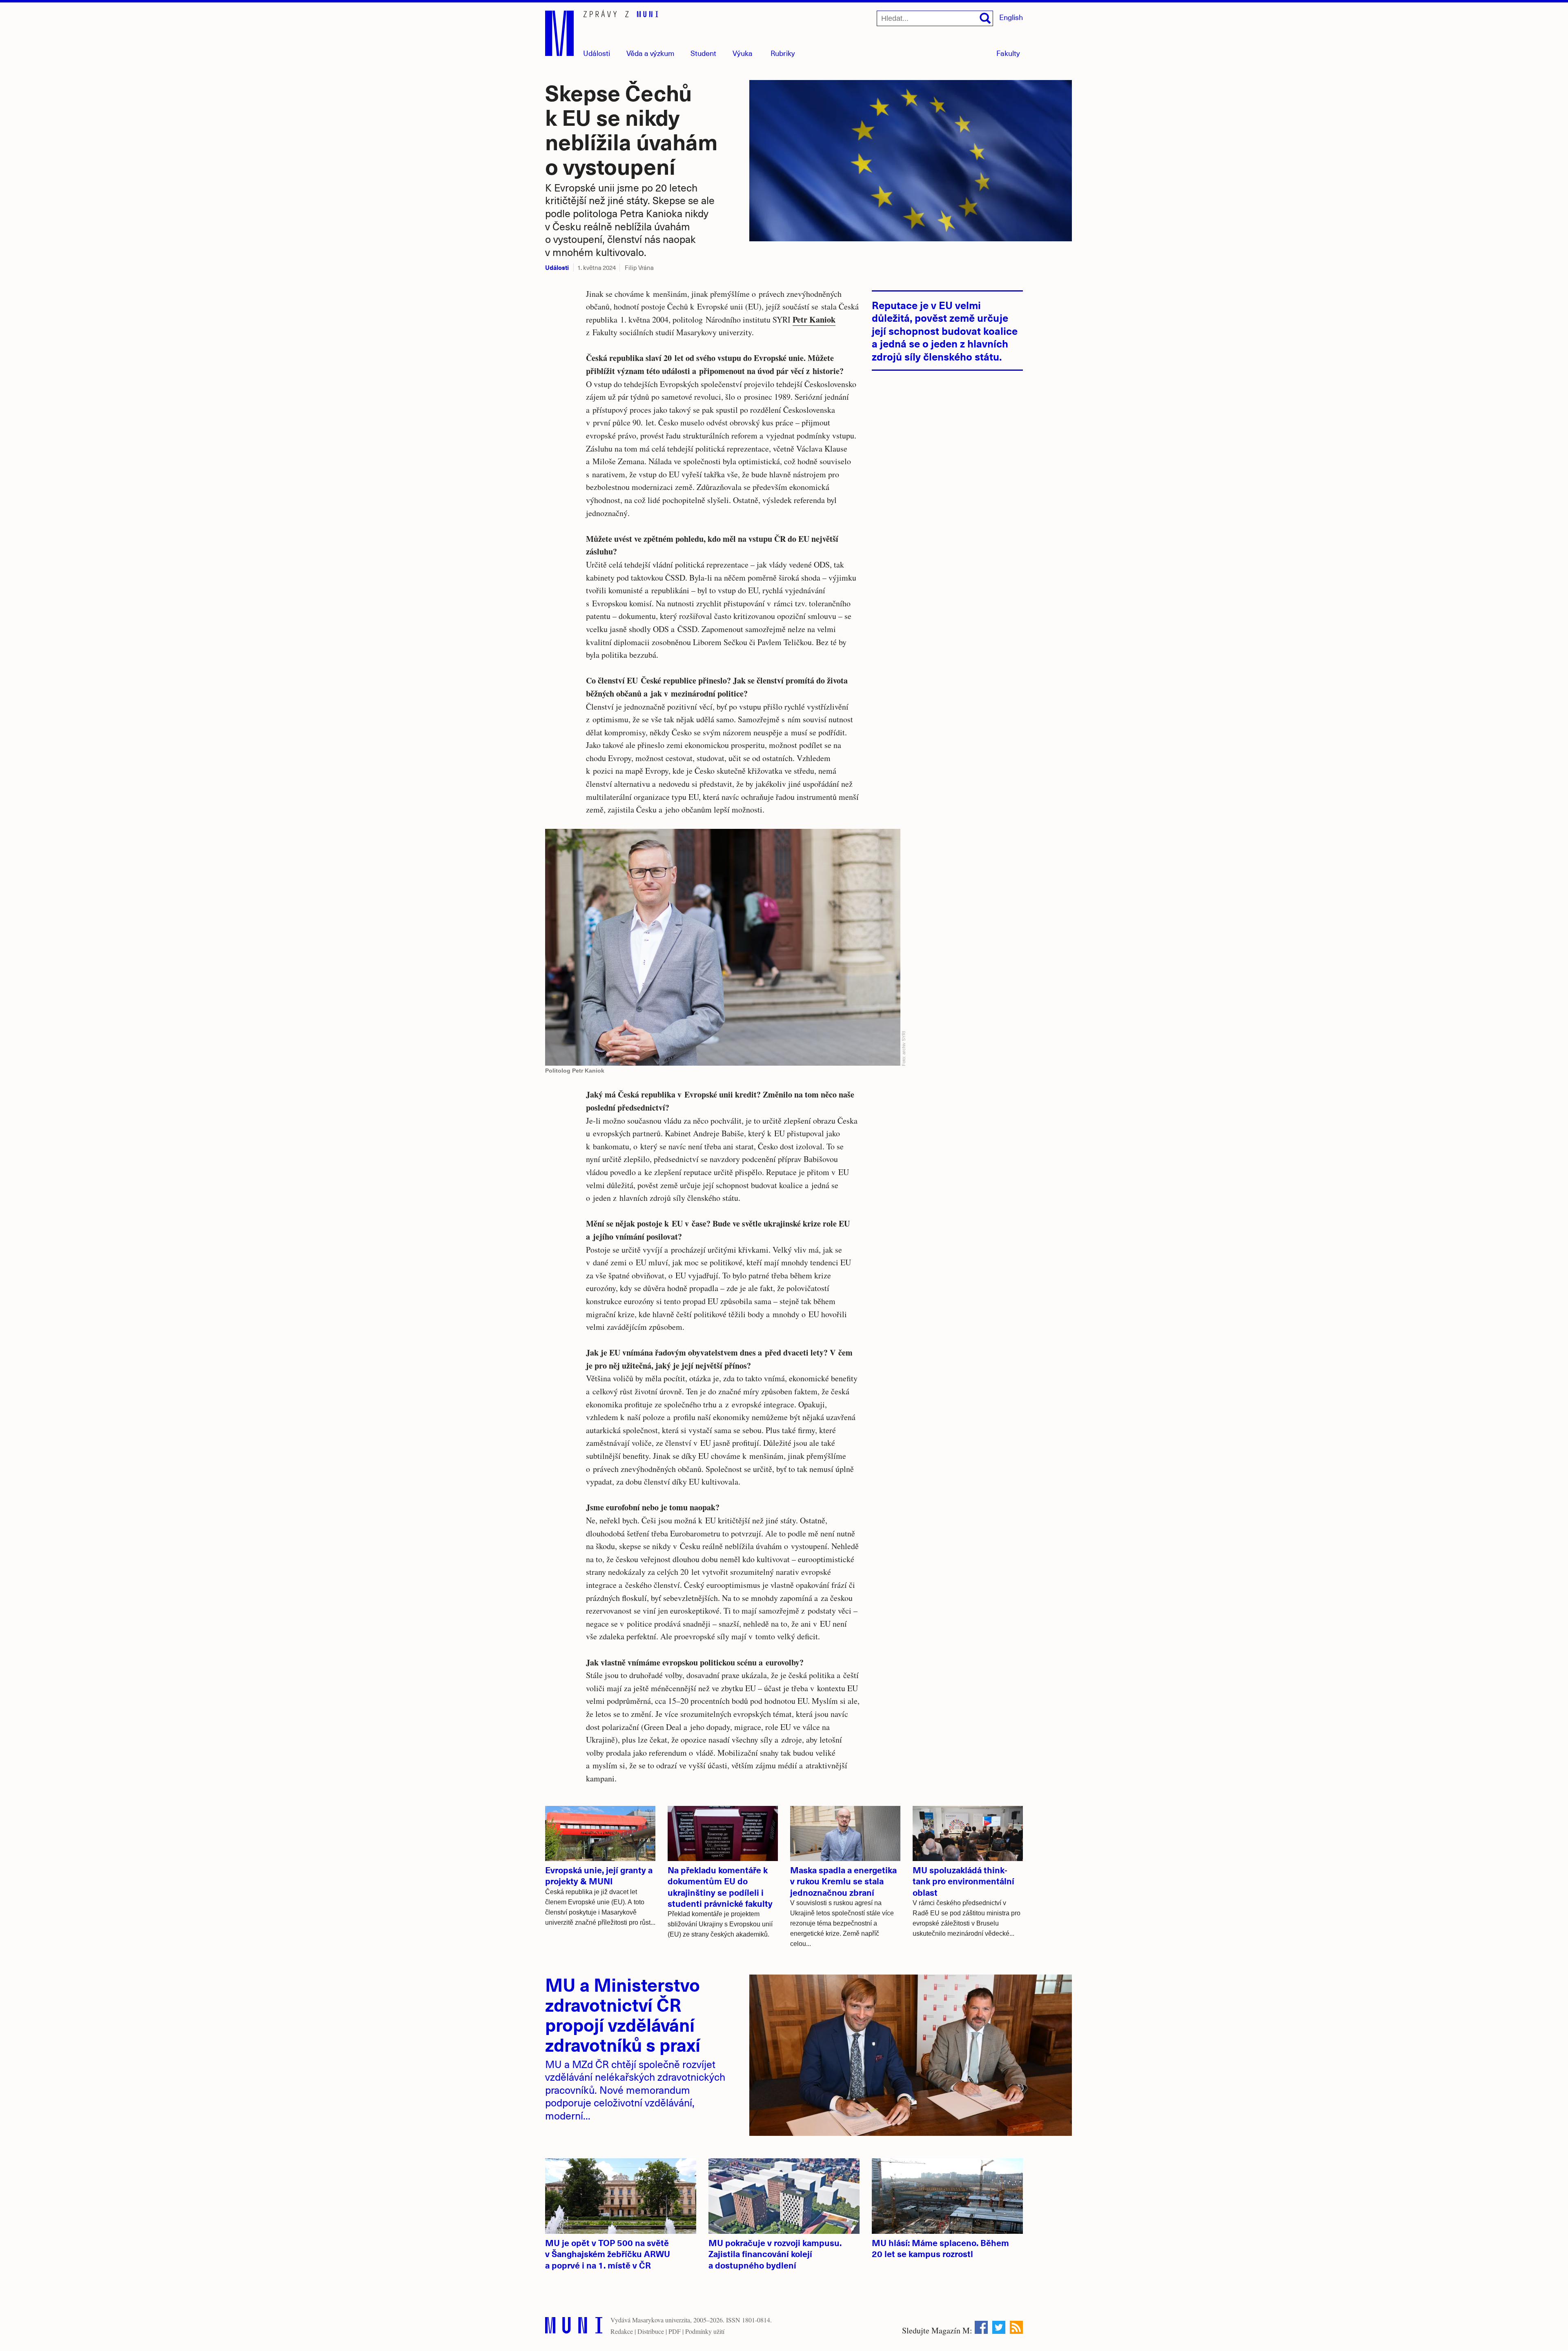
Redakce (622, 2331)
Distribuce (651, 2331)
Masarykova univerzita (661, 2320)
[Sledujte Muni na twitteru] (999, 2327)
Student (703, 53)
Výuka (743, 53)
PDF (675, 2331)
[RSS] (1016, 2327)
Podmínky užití (705, 2331)
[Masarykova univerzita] (574, 2327)
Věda (650, 53)
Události (597, 53)
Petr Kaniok (814, 319)
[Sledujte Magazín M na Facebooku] (981, 2327)
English (1011, 17)
